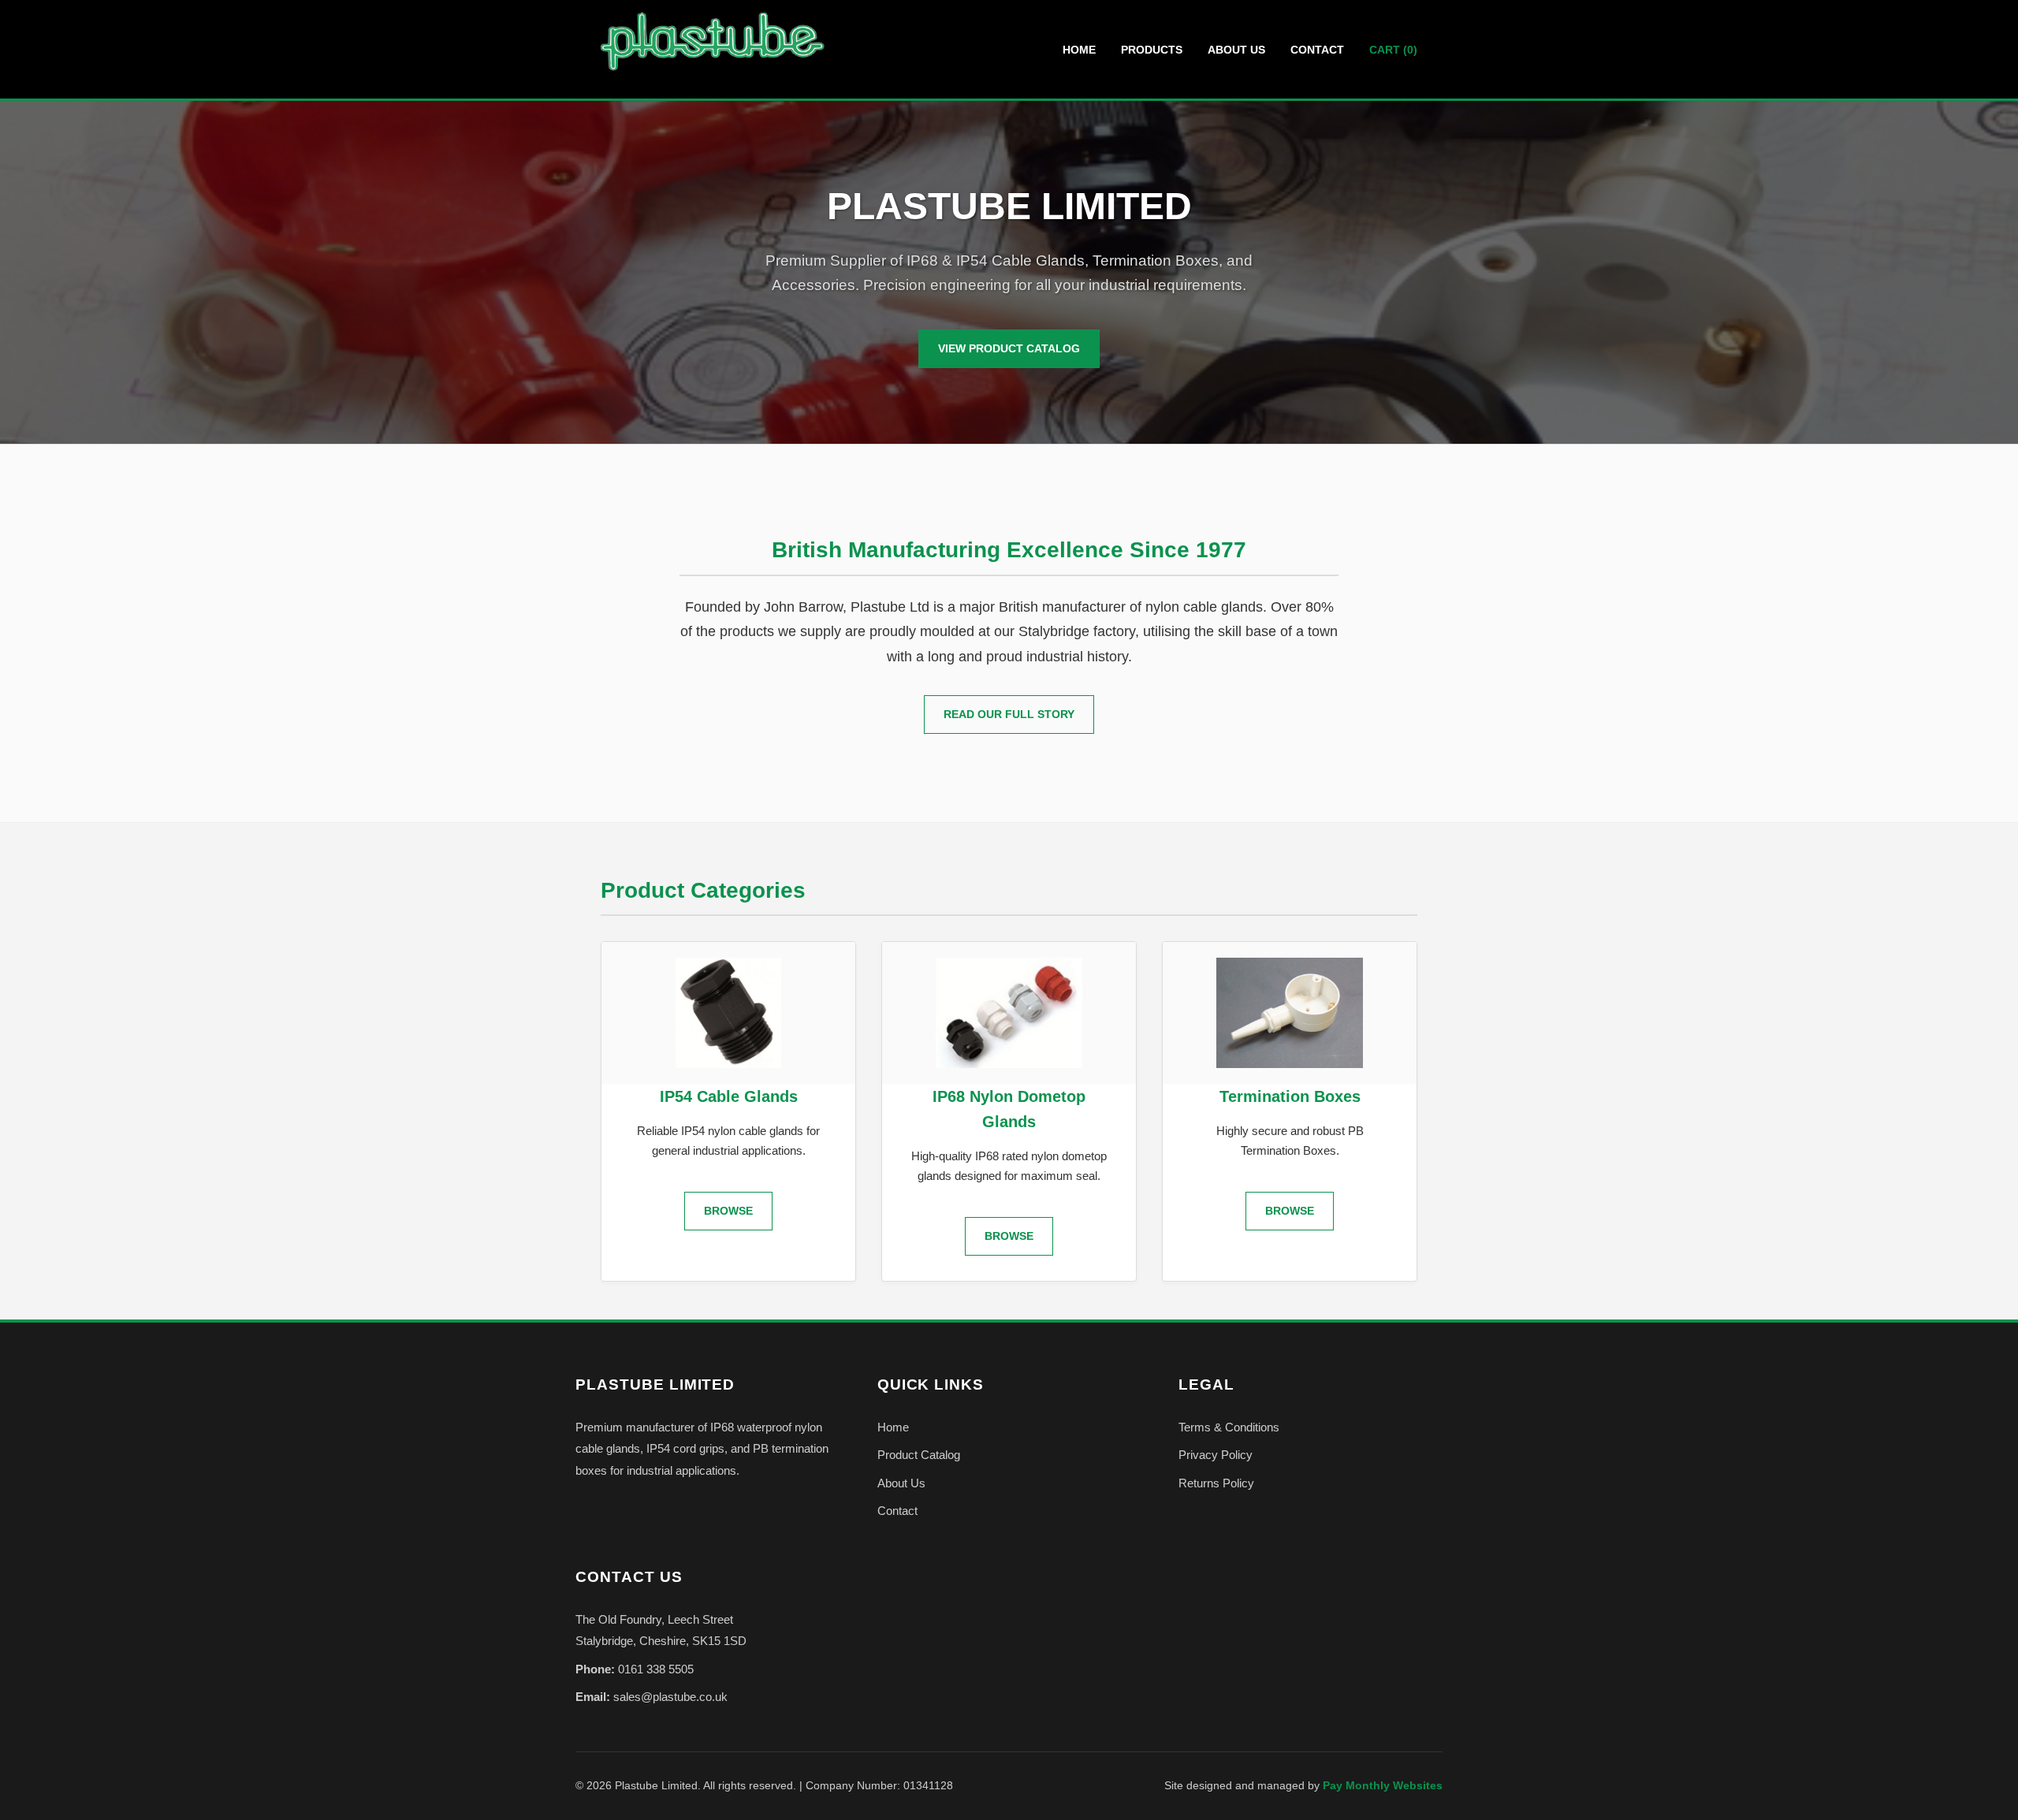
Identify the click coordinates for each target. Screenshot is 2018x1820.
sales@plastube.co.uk (670, 1697)
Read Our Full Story (1009, 714)
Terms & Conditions (1229, 1427)
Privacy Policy (1216, 1455)
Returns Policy (1216, 1483)
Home (1079, 50)
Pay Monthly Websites (1383, 1786)
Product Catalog (919, 1455)
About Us (1236, 50)
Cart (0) (1393, 50)
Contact (1317, 50)
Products (1152, 50)
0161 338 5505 (656, 1669)
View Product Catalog (1009, 348)
